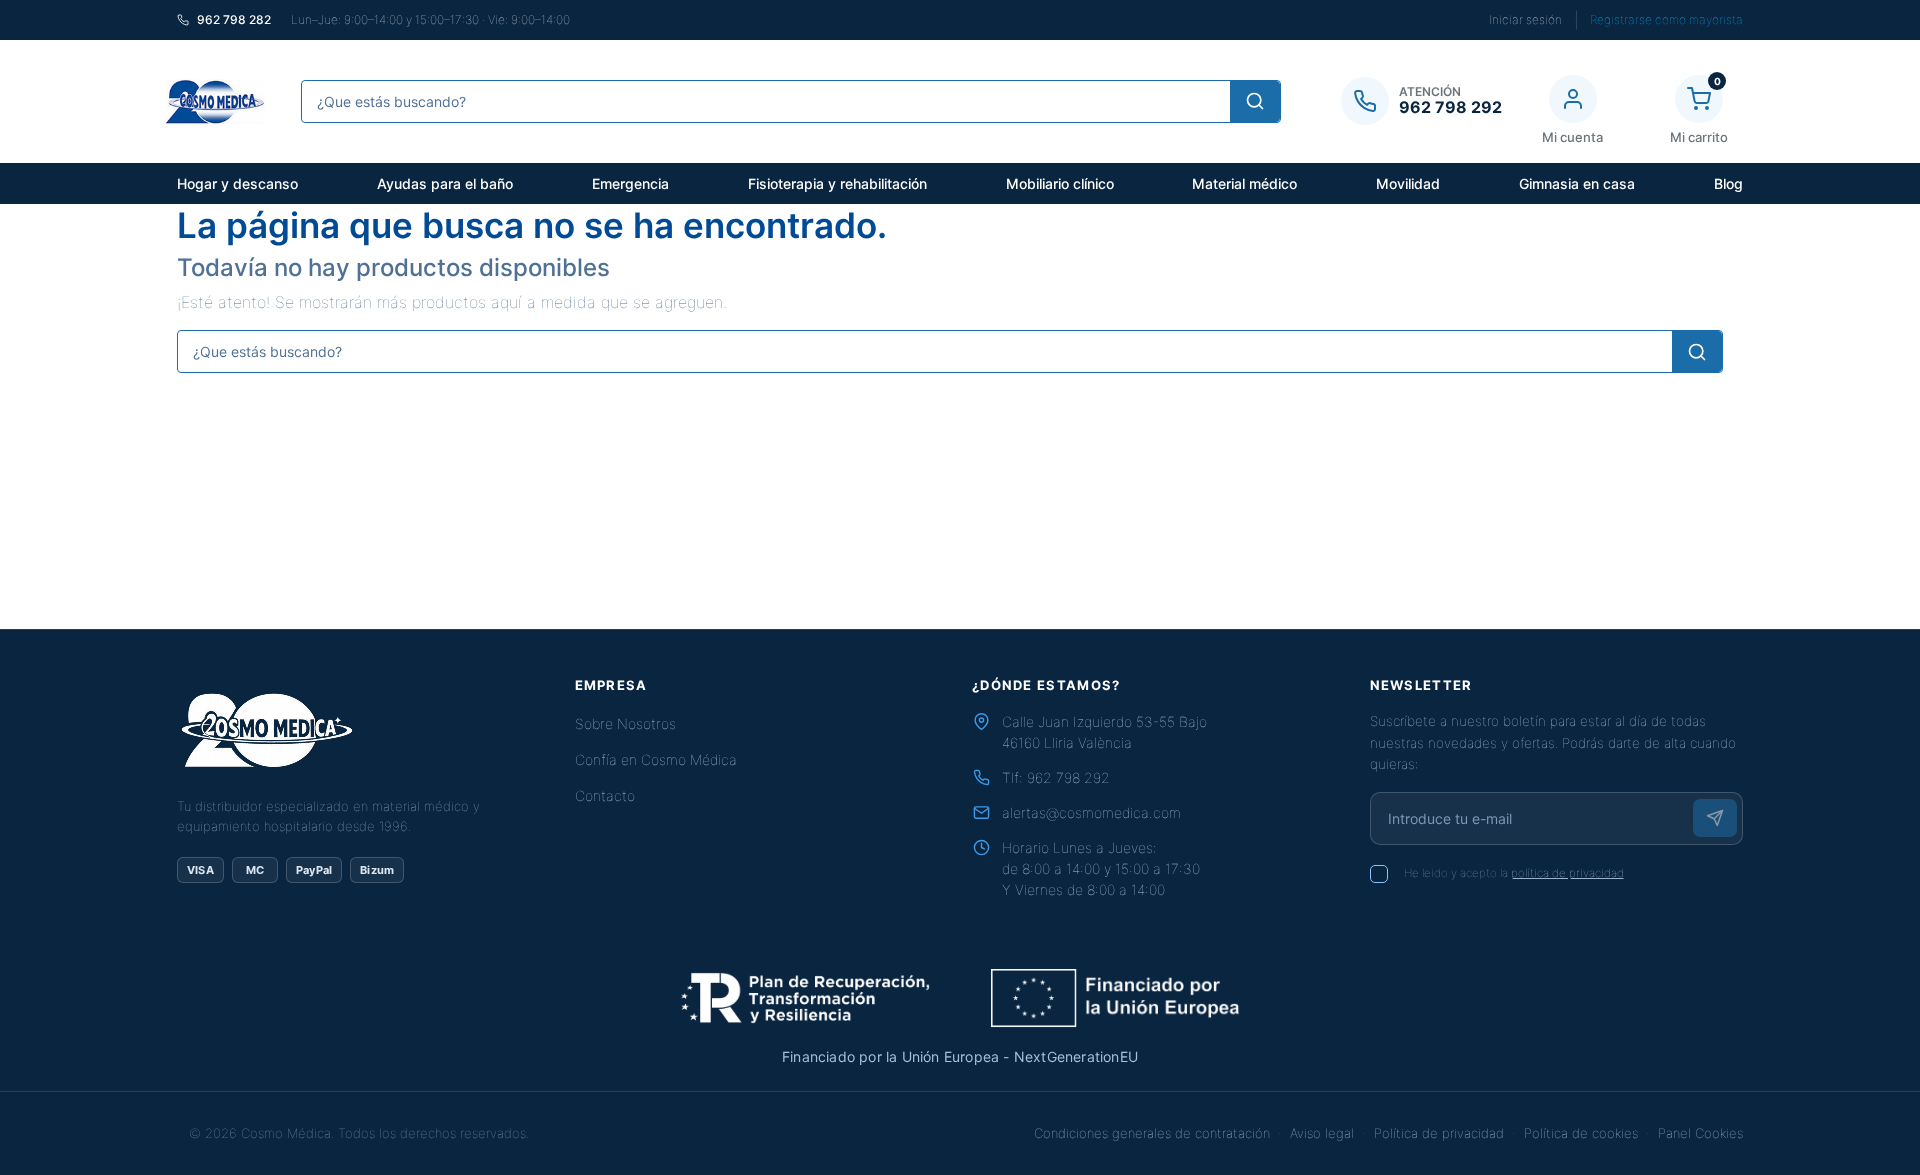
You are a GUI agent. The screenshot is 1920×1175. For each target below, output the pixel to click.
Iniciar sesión (1525, 19)
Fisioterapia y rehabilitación (837, 183)
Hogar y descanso (237, 183)
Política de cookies (1581, 1133)
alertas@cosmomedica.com (1091, 812)
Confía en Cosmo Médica (656, 759)
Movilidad (1408, 183)
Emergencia (630, 183)
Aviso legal (1322, 1133)
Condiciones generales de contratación (1152, 1133)
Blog (1728, 183)
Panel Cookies (1700, 1133)
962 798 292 (1068, 777)
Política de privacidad (1439, 1133)
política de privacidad (1567, 873)
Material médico (1244, 183)
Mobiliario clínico (1060, 183)
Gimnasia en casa (1577, 183)
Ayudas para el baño (445, 183)
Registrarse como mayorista (1666, 19)
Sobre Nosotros (625, 723)
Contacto (605, 795)
